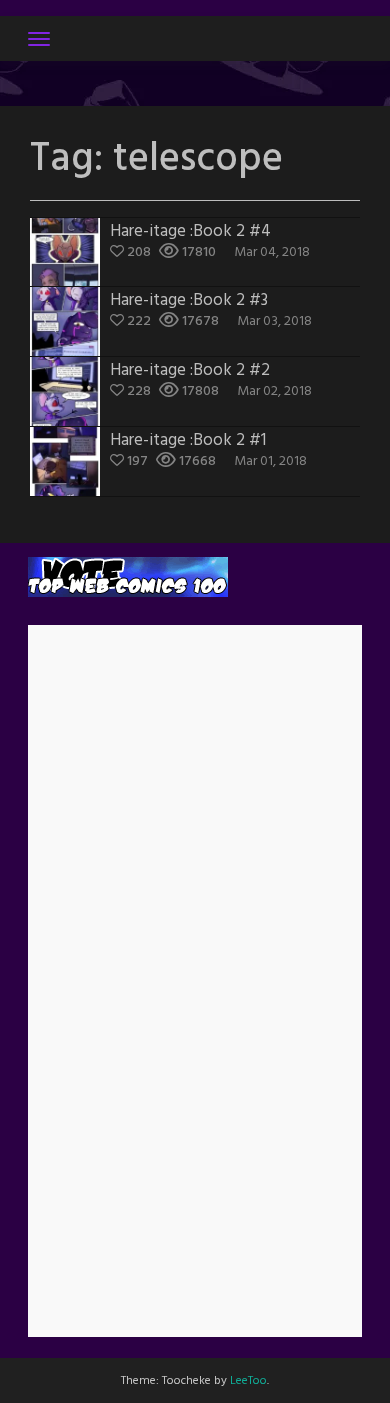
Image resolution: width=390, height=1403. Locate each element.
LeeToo (248, 1381)
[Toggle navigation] (39, 39)
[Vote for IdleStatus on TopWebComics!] (128, 577)
